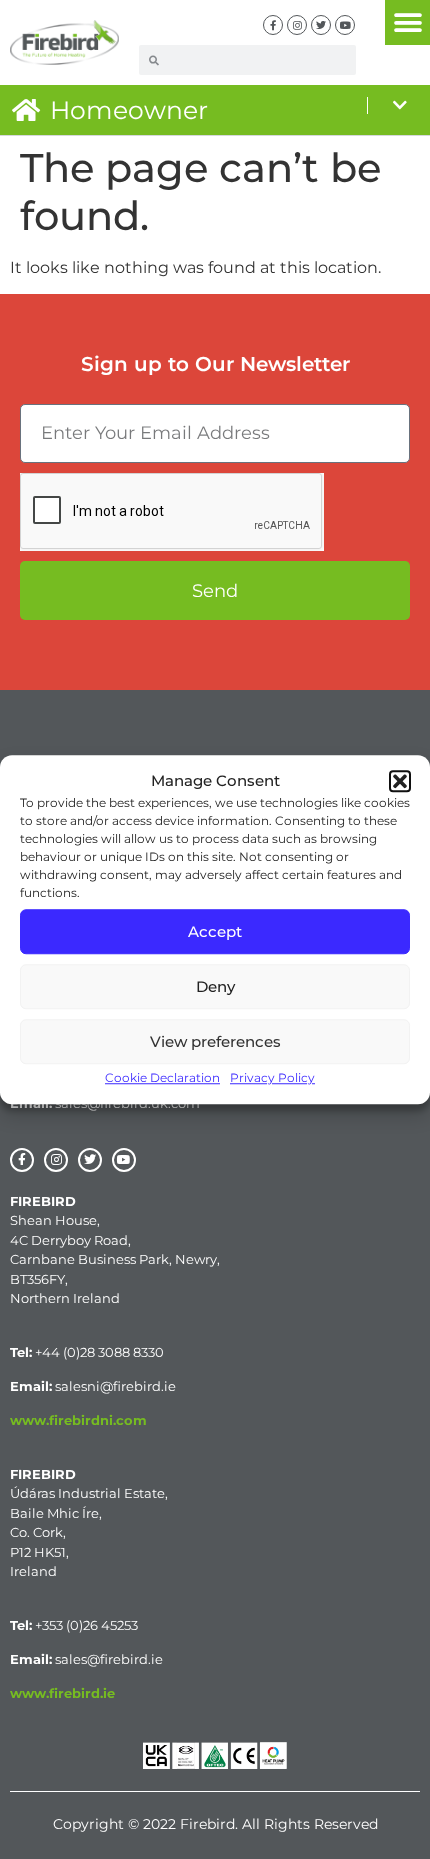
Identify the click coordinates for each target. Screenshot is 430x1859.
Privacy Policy (272, 1077)
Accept (215, 931)
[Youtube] (345, 25)
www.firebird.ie (62, 1693)
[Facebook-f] (273, 25)
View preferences (215, 1041)
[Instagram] (297, 25)
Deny (215, 986)
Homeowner (129, 110)
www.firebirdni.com (78, 1420)
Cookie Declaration (162, 1077)
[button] (400, 781)
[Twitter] (321, 25)
